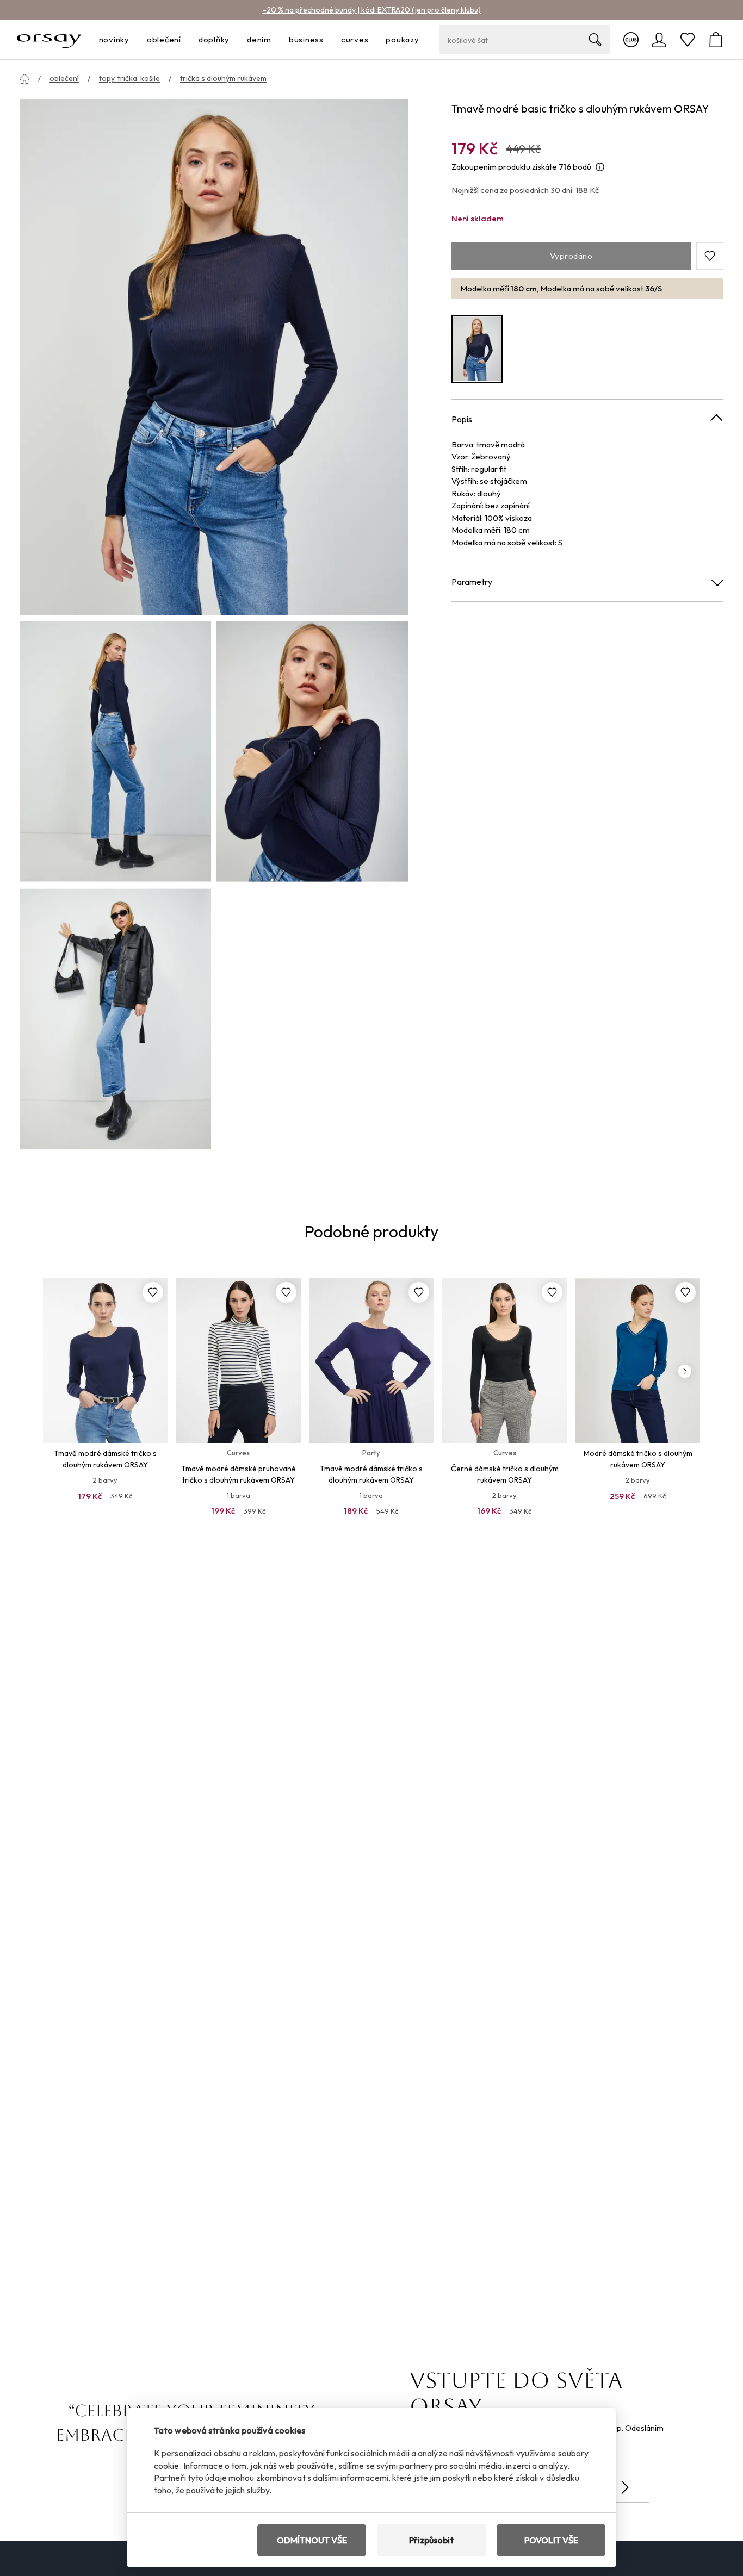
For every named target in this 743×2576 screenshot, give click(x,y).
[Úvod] (24, 79)
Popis (462, 419)
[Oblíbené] (688, 40)
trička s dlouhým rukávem (223, 78)
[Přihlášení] (659, 40)
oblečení (64, 78)
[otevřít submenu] (133, 40)
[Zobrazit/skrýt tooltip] (600, 167)
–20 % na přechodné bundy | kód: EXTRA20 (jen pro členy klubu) (371, 10)
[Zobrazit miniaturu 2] (312, 751)
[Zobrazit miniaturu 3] (115, 1019)
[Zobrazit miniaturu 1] (115, 751)
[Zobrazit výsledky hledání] (595, 40)
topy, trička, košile (129, 78)
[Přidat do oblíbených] (153, 1292)
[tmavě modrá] (477, 349)
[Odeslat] (625, 2487)
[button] (710, 256)
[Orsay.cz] (49, 40)
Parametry (472, 582)
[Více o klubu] (631, 40)
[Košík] (716, 40)
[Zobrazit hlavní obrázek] (214, 356)
